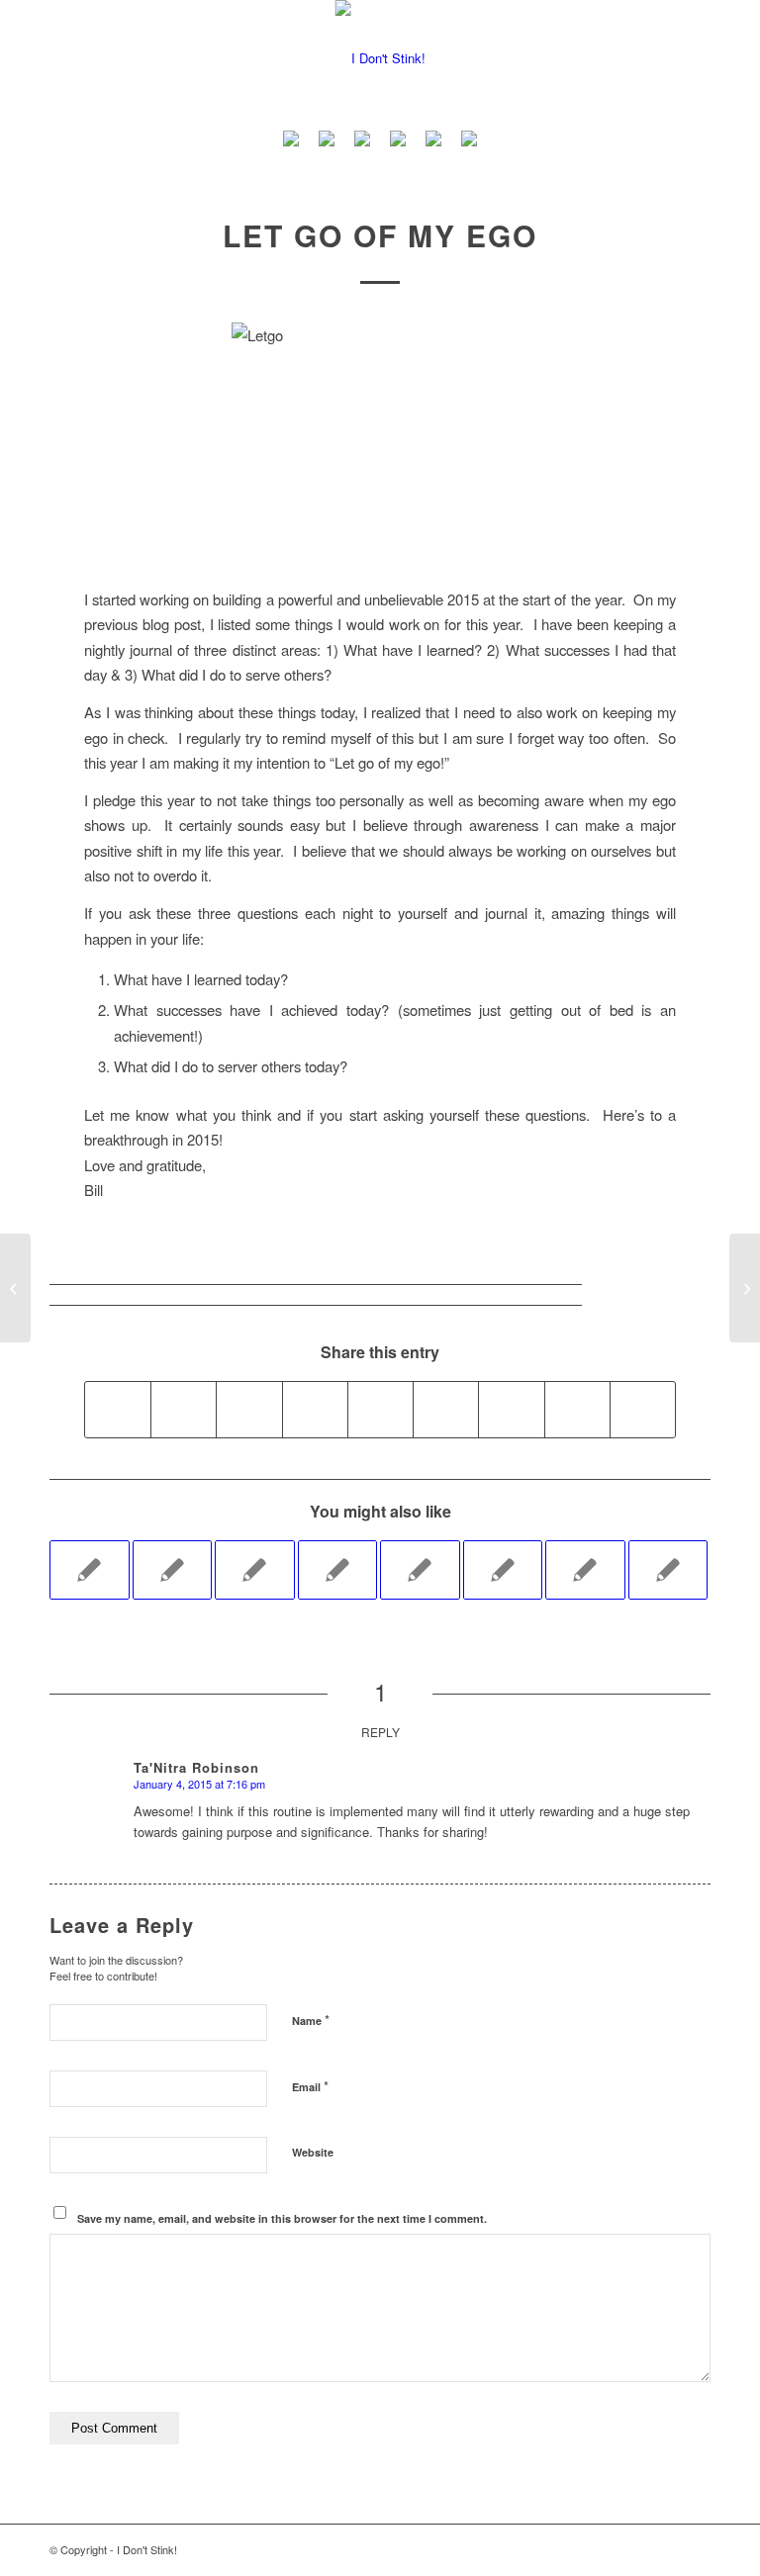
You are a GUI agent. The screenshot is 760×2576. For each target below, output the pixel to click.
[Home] (291, 141)
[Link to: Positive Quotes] (255, 1570)
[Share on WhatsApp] (249, 1410)
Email (310, 2086)
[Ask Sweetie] (327, 141)
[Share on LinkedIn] (380, 1410)
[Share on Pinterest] (315, 1410)
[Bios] (362, 141)
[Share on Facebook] (118, 1410)
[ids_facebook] (380, 58)
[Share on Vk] (511, 1410)
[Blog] (398, 141)
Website (313, 2152)
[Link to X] (666, 2549)
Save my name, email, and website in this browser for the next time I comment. (282, 2218)
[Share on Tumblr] (446, 1410)
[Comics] (469, 141)
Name (311, 2020)
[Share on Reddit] (577, 1410)
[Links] (433, 141)
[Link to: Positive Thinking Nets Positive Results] (585, 1570)
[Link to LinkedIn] (607, 2549)
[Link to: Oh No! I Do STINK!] (420, 1570)
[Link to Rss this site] (696, 2549)
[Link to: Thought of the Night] (338, 1570)
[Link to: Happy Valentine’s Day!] (503, 1570)
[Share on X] (184, 1410)
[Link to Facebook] (636, 2549)
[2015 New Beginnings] (15, 1288)
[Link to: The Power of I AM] (668, 1570)
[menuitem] (291, 141)
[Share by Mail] (643, 1410)
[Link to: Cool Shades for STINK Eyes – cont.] (173, 1570)
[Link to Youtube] (577, 2549)
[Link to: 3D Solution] (90, 1570)
